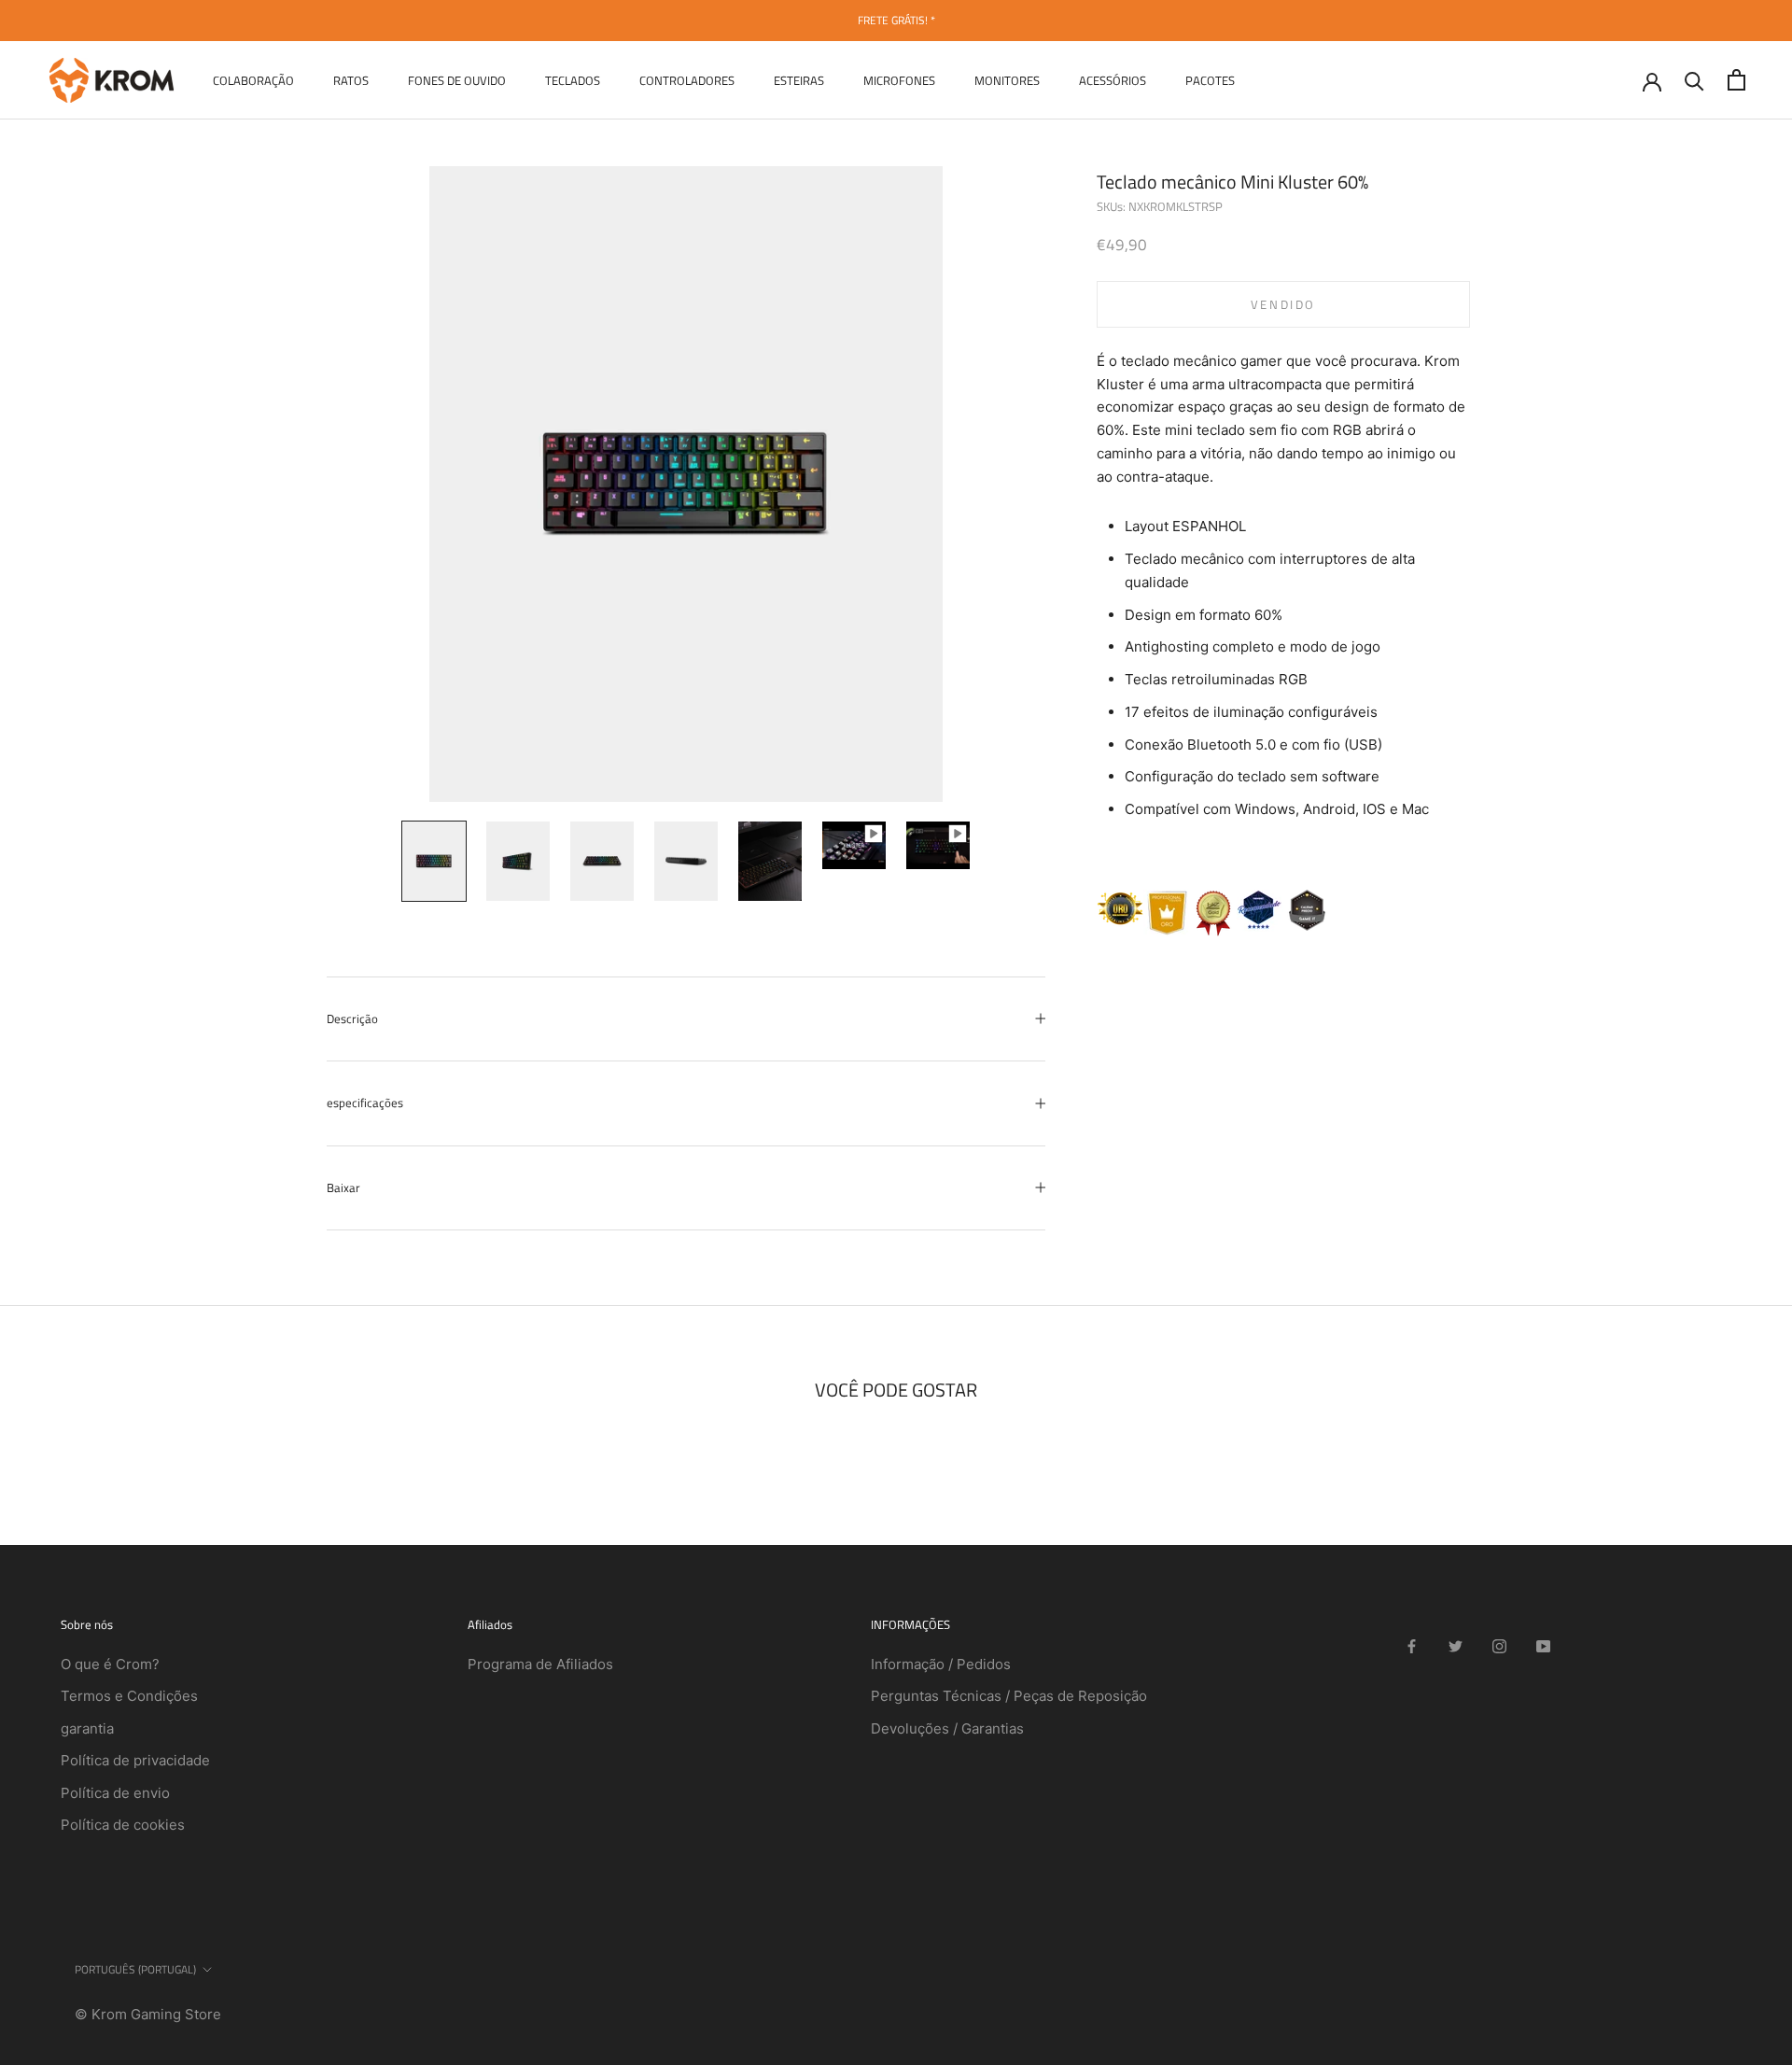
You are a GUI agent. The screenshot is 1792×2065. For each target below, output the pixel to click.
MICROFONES (899, 79)
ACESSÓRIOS (1113, 79)
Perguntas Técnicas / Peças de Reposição (1009, 1696)
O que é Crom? (110, 1664)
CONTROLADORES (687, 79)
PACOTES (1210, 79)
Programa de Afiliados (540, 1664)
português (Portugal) (135, 1969)
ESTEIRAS (799, 79)
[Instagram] (1499, 1645)
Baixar (343, 1187)
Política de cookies (123, 1825)
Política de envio (115, 1793)
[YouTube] (1543, 1645)
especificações (365, 1103)
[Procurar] (1694, 80)
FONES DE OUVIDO (457, 79)
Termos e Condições (129, 1696)
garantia (87, 1728)
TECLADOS (573, 79)
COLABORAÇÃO (253, 79)
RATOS (351, 79)
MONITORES (1007, 79)
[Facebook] (1412, 1645)
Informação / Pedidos (941, 1664)
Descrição (352, 1018)
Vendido (1283, 303)
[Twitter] (1456, 1645)
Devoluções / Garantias (947, 1728)
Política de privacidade (135, 1760)
